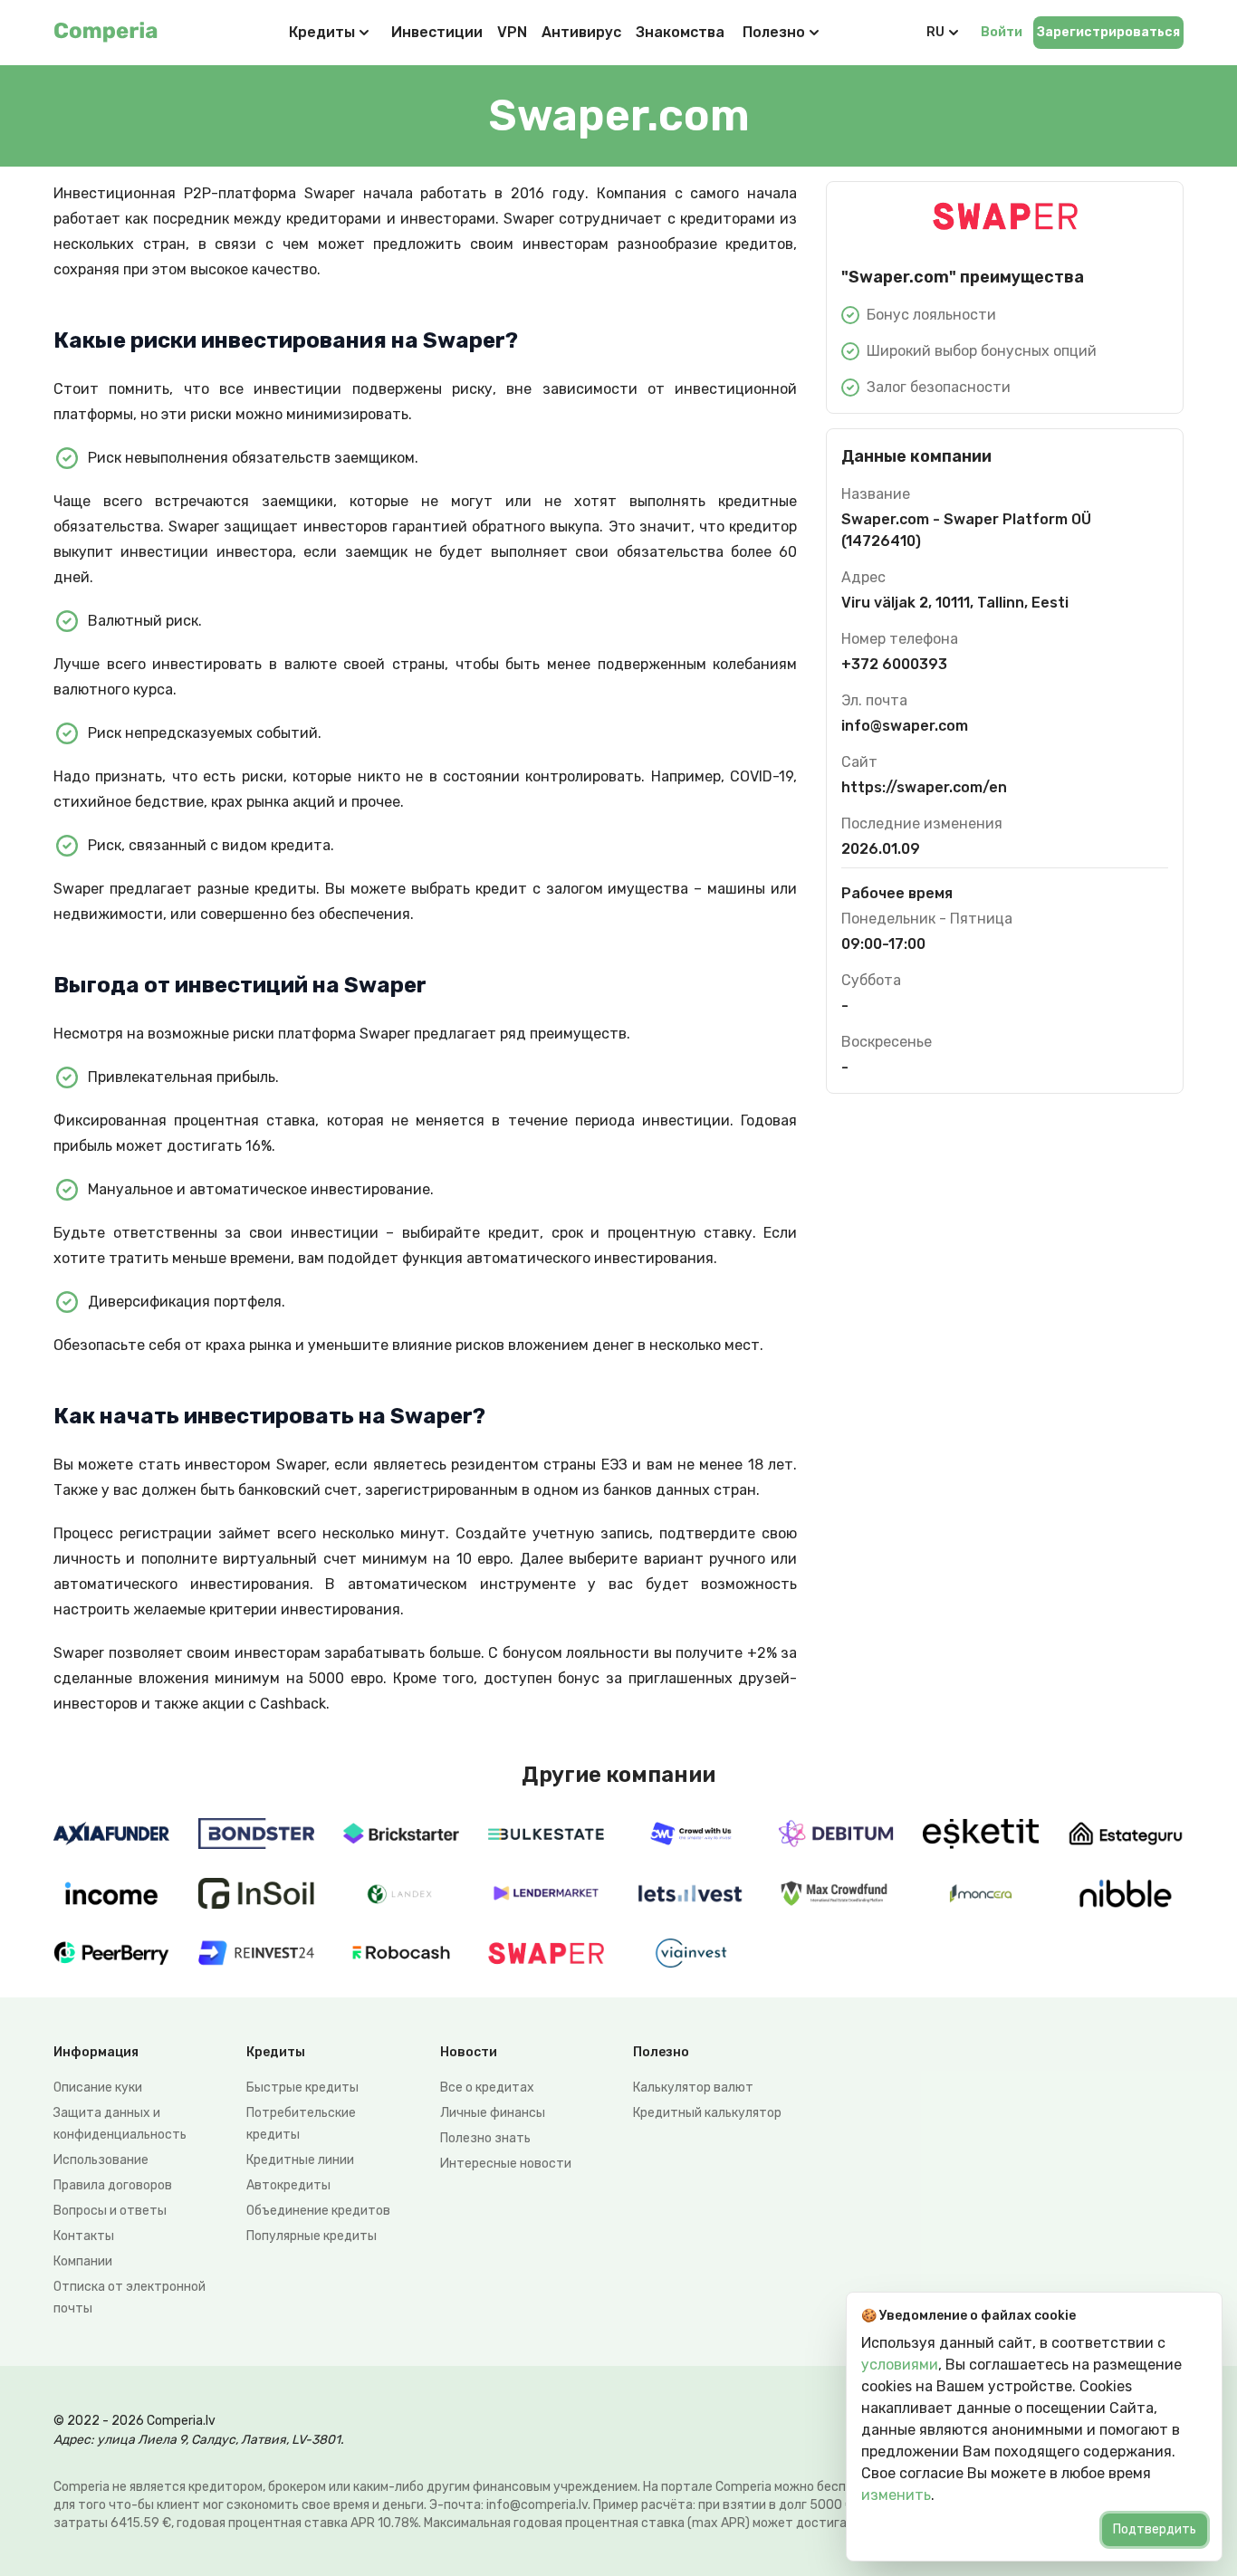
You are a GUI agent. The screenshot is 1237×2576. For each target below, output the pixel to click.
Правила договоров (113, 2185)
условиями (900, 2365)
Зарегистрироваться (1108, 32)
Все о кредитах (487, 2088)
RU (935, 32)
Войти (1002, 32)
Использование (101, 2160)
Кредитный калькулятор (707, 2113)
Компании (83, 2261)
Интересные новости (506, 2164)
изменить (896, 2495)
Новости (469, 2052)
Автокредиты (288, 2185)
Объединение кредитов (318, 2211)
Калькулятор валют (693, 2088)
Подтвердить (1155, 2529)
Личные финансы (493, 2113)
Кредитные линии (300, 2160)
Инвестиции (437, 32)
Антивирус (581, 32)
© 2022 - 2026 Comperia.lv (134, 2421)
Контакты (84, 2236)
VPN (512, 32)
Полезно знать (485, 2138)
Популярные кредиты (312, 2236)
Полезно (774, 32)
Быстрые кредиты (302, 2088)
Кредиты (322, 32)
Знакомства (680, 32)
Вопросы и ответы (110, 2211)
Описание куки (98, 2088)
